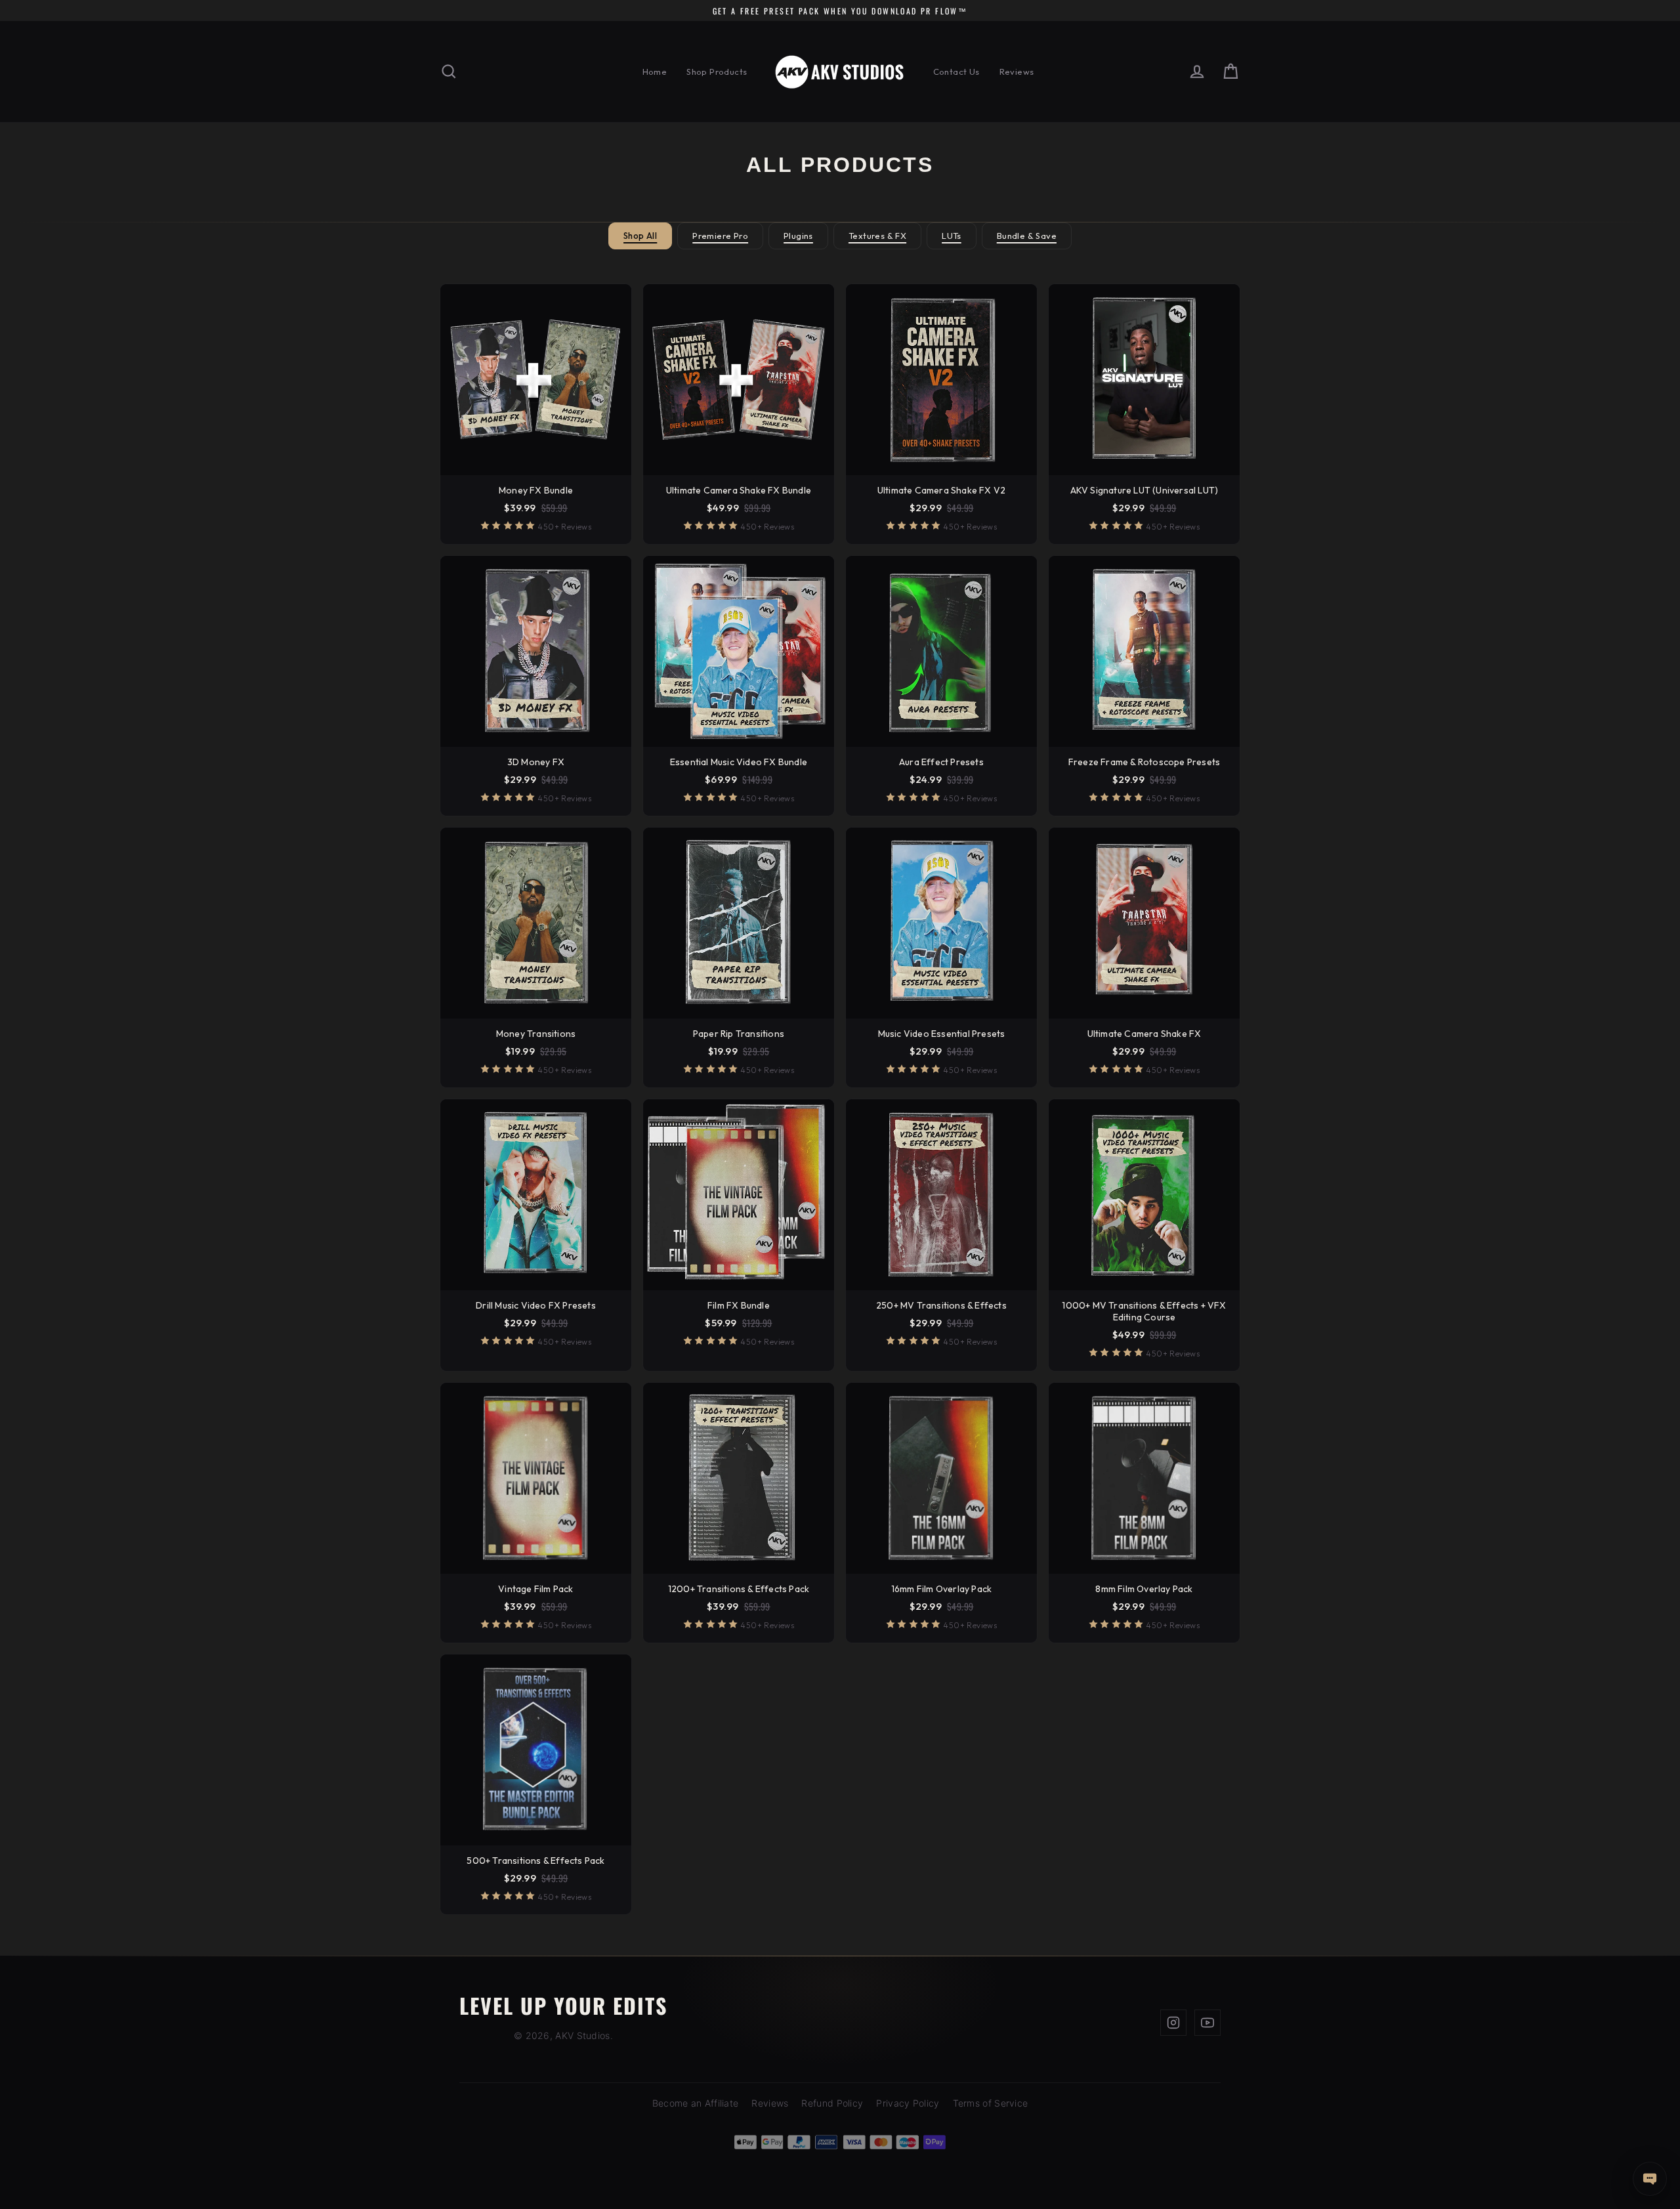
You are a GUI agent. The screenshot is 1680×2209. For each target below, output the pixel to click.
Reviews (1017, 72)
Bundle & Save (1027, 236)
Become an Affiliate (696, 2103)
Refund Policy (832, 2103)
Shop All (640, 236)
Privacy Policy (908, 2103)
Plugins (798, 236)
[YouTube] (1207, 2023)
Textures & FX (877, 236)
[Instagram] (1173, 2023)
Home (655, 72)
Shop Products (717, 72)
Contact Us (956, 72)
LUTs (952, 236)
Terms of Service (991, 2103)
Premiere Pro (720, 236)
